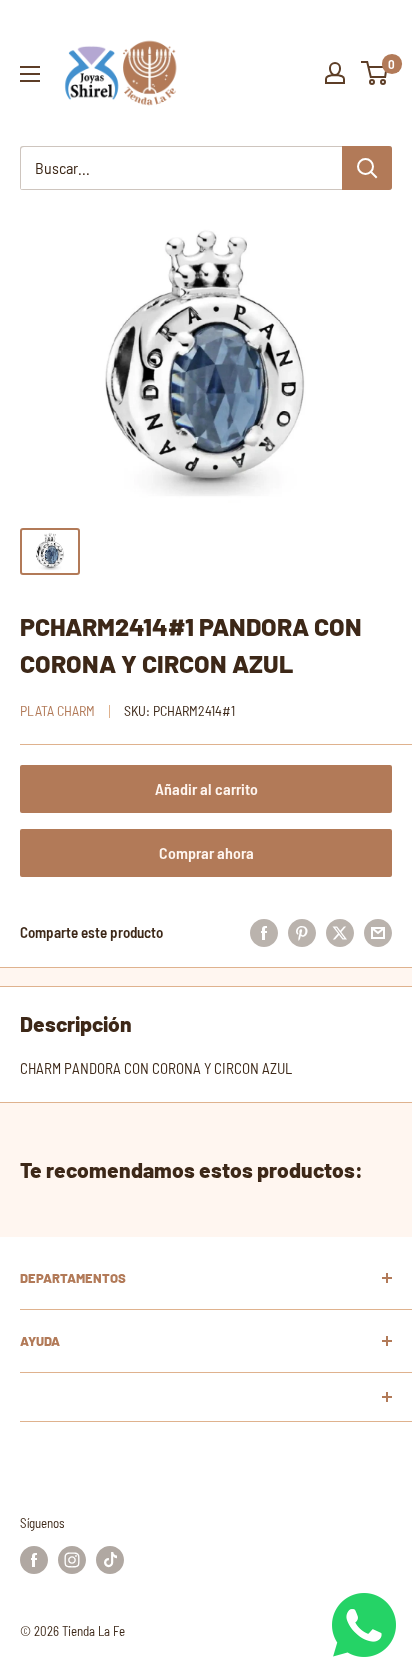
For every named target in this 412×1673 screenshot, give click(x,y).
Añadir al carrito (206, 788)
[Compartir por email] (378, 932)
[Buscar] (367, 168)
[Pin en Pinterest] (302, 932)
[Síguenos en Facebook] (34, 1560)
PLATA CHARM (57, 710)
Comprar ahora (206, 852)
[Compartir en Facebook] (264, 932)
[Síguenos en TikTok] (110, 1560)
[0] (375, 73)
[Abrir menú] (30, 74)
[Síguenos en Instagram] (72, 1560)
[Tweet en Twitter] (340, 932)
